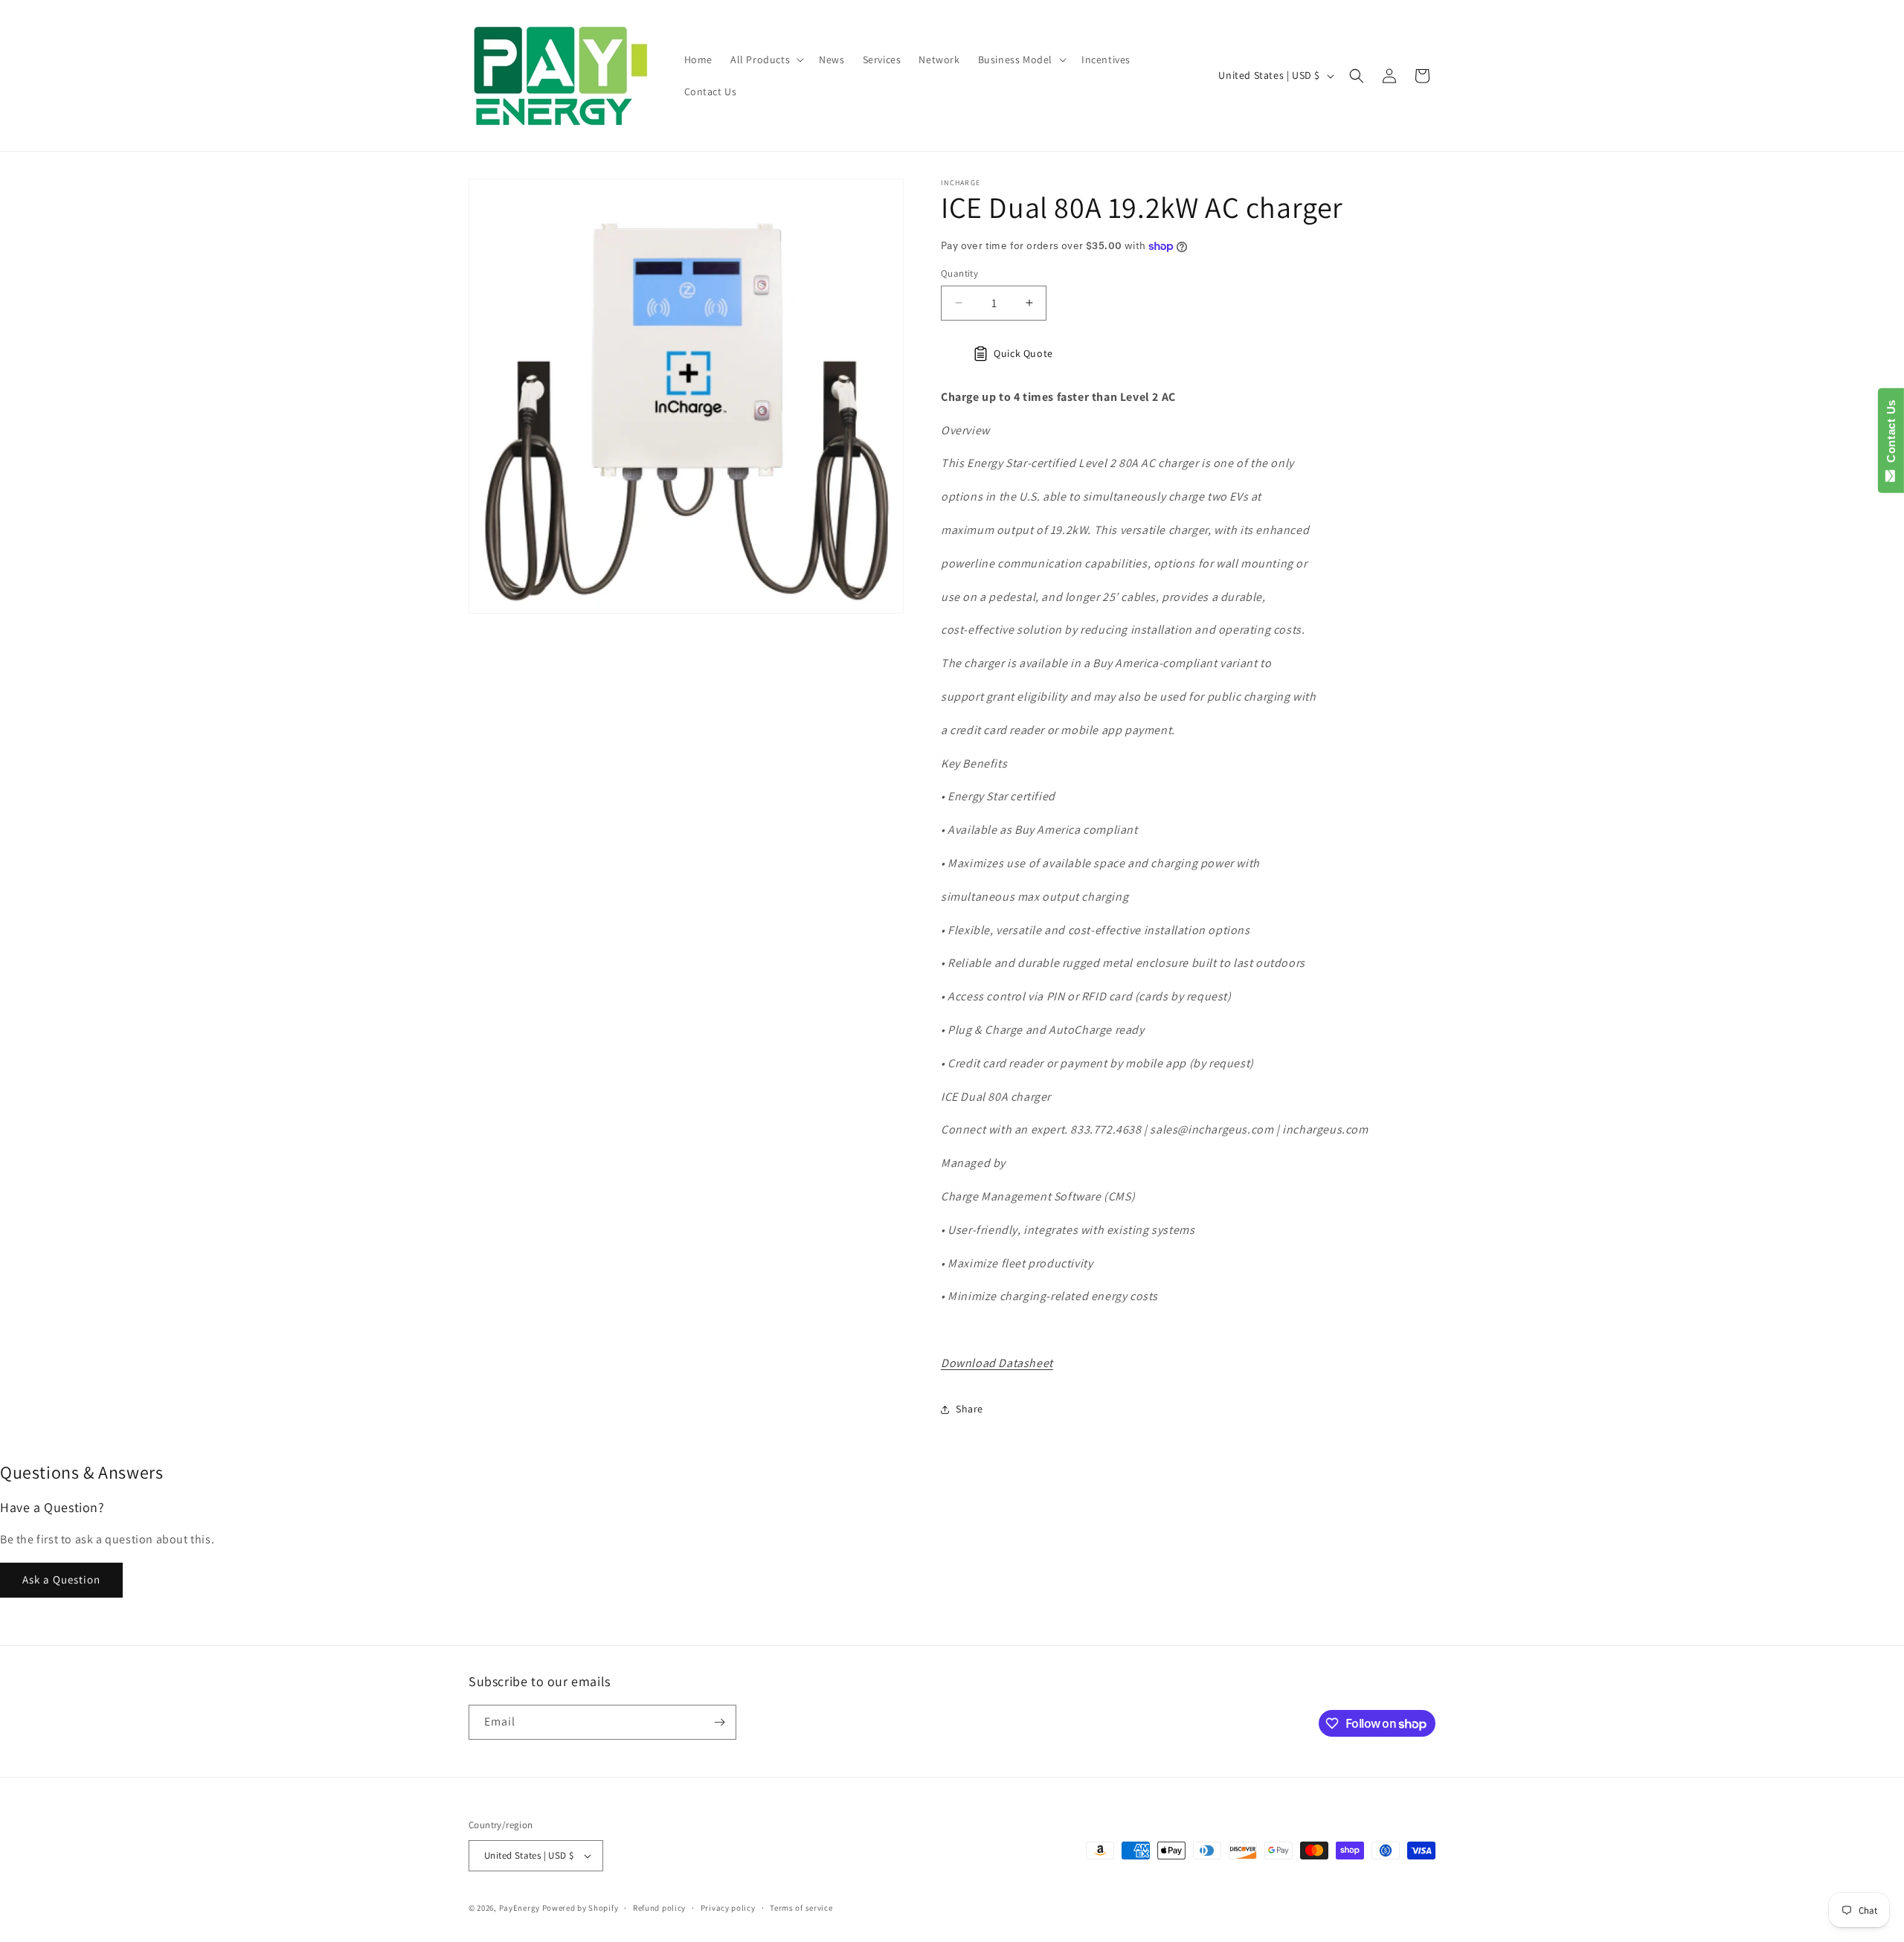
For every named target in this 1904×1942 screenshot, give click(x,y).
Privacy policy (728, 1908)
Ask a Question (61, 1579)
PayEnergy (520, 1908)
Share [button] (969, 1409)
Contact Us (1891, 434)
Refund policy (659, 1908)
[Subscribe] (719, 1722)
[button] (766, 60)
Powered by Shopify (580, 1908)
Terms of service (801, 1908)
